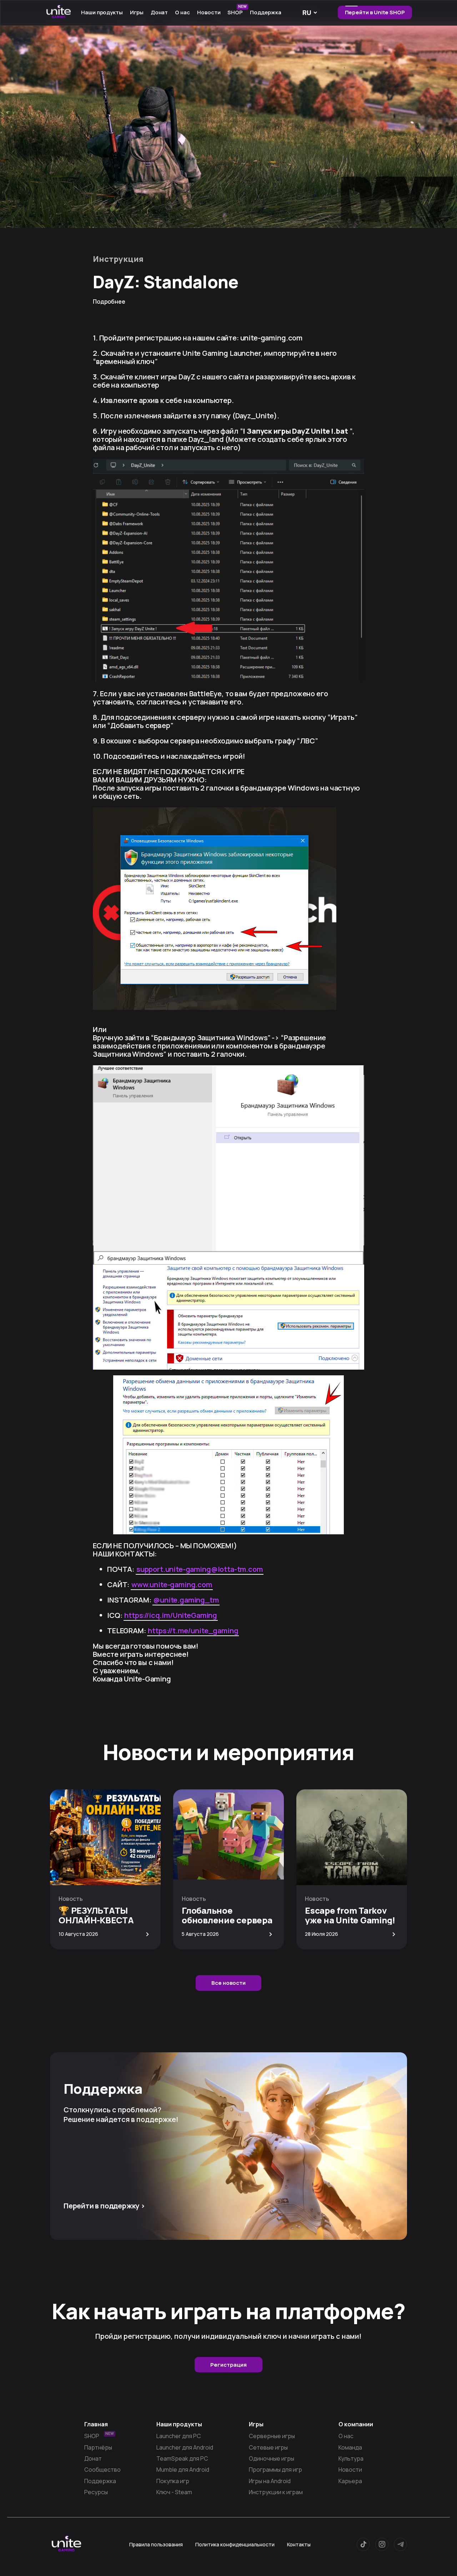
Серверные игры (272, 2436)
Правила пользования (156, 2544)
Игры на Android (270, 2481)
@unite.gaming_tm (186, 1600)
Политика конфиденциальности (235, 2544)
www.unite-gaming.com (172, 1585)
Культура (351, 2458)
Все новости (228, 1983)
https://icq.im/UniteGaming (171, 1615)
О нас (346, 2436)
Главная (96, 2424)
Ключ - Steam (174, 2492)
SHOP (237, 11)
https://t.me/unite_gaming (193, 1631)
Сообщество (102, 2470)
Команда (350, 2447)
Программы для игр (275, 2470)
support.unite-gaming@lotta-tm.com (200, 1569)
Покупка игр (173, 2481)
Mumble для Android (183, 2470)
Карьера (350, 2481)
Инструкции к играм (276, 2492)
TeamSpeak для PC (182, 2458)
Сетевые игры (268, 2447)
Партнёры (98, 2447)
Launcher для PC (179, 2436)
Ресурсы (96, 2492)
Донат (159, 12)
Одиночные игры (272, 2458)
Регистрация (228, 2365)
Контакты (299, 2544)
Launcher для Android (185, 2447)
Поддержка (265, 12)
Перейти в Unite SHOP (375, 12)
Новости (209, 12)
